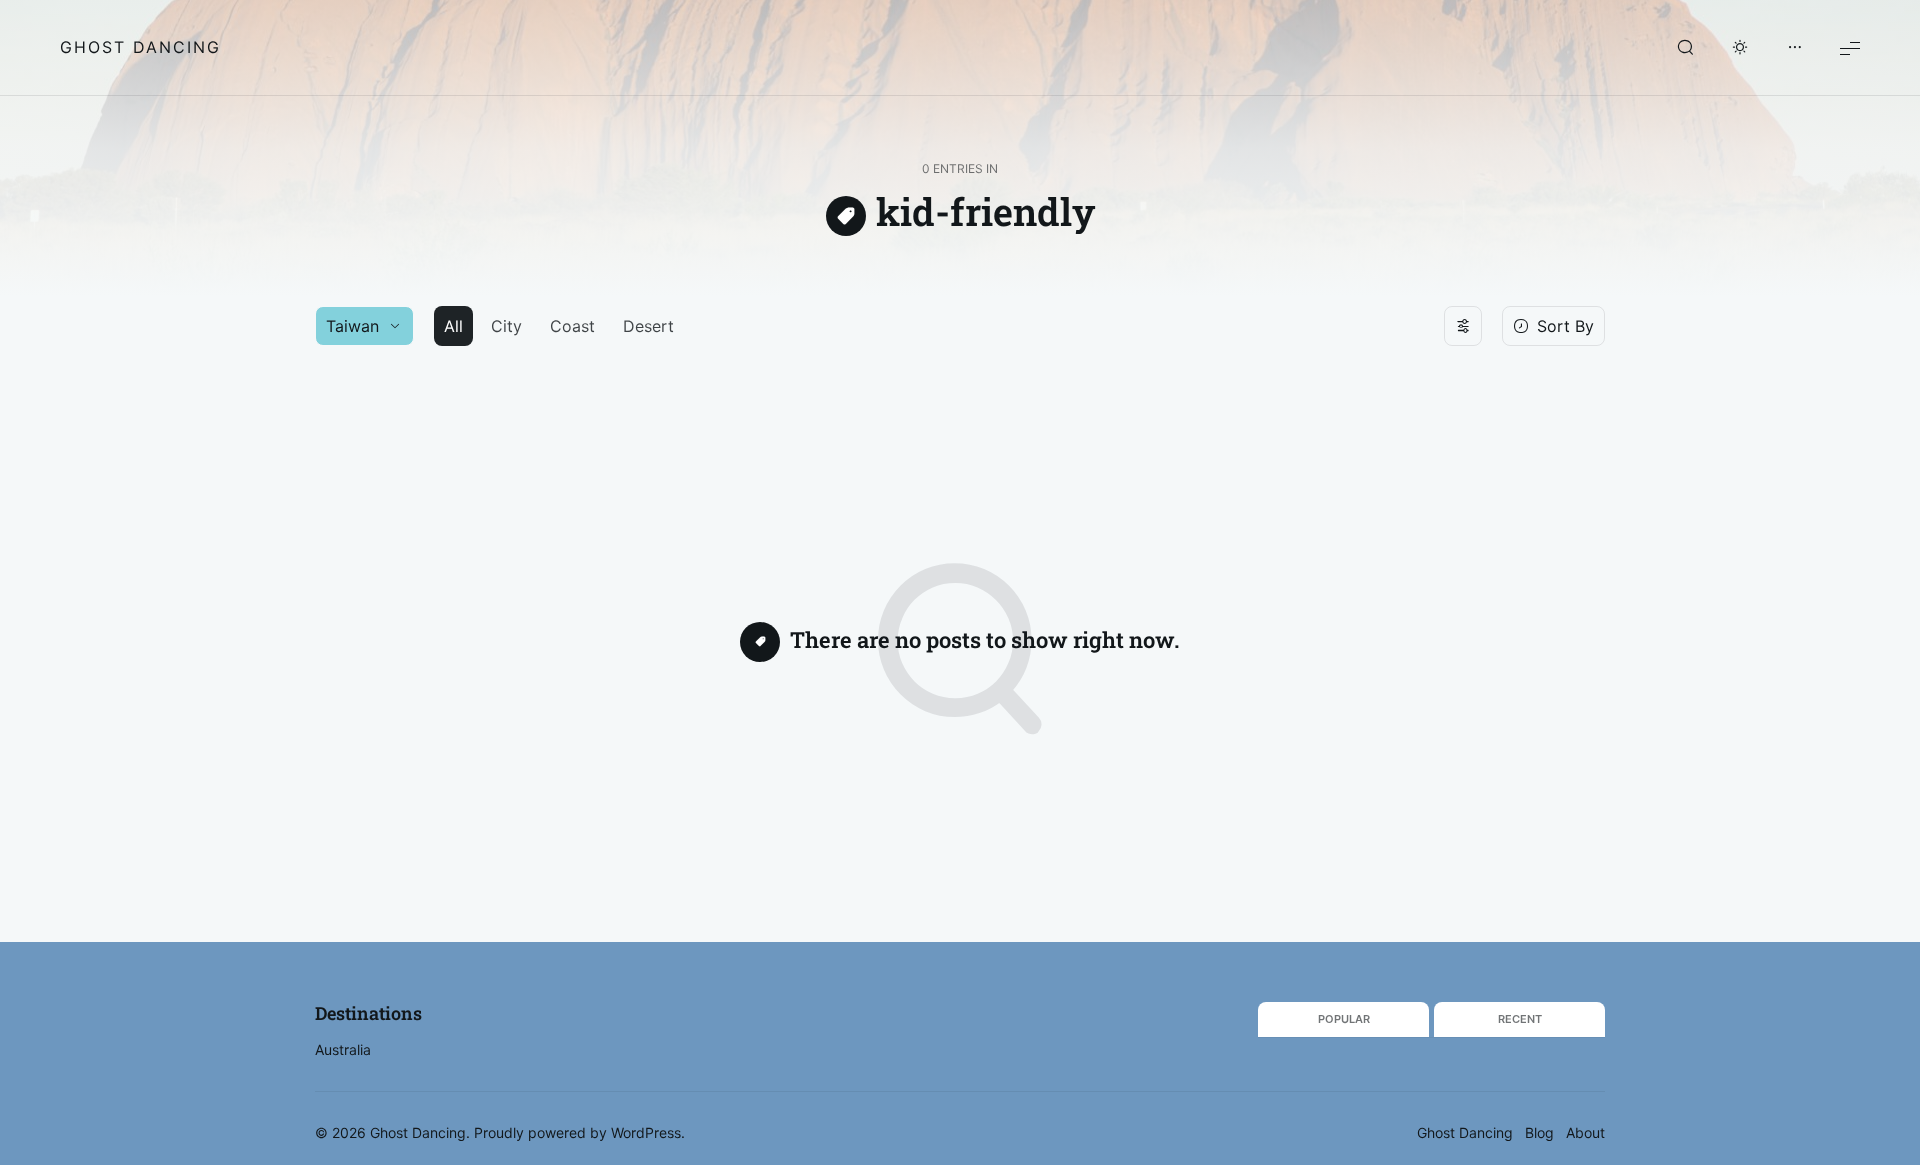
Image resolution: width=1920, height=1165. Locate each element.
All (453, 326)
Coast (572, 326)
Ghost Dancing (140, 47)
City (506, 326)
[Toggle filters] (1463, 326)
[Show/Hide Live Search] (1685, 48)
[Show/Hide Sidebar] (1795, 48)
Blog (1539, 1132)
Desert (648, 326)
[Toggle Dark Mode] (1740, 48)
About (1585, 1132)
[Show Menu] (1850, 47)
